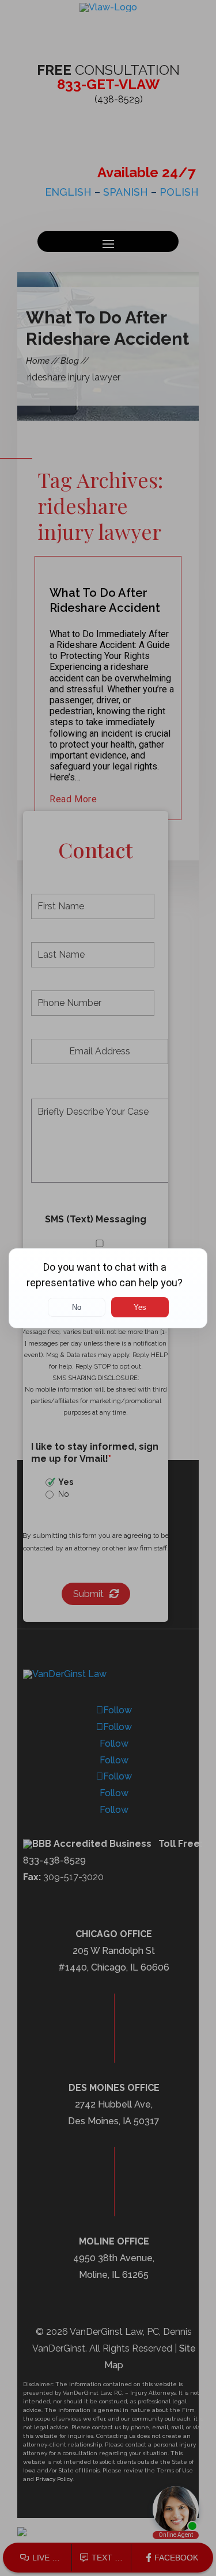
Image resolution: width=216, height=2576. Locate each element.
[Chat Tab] (108, 1288)
